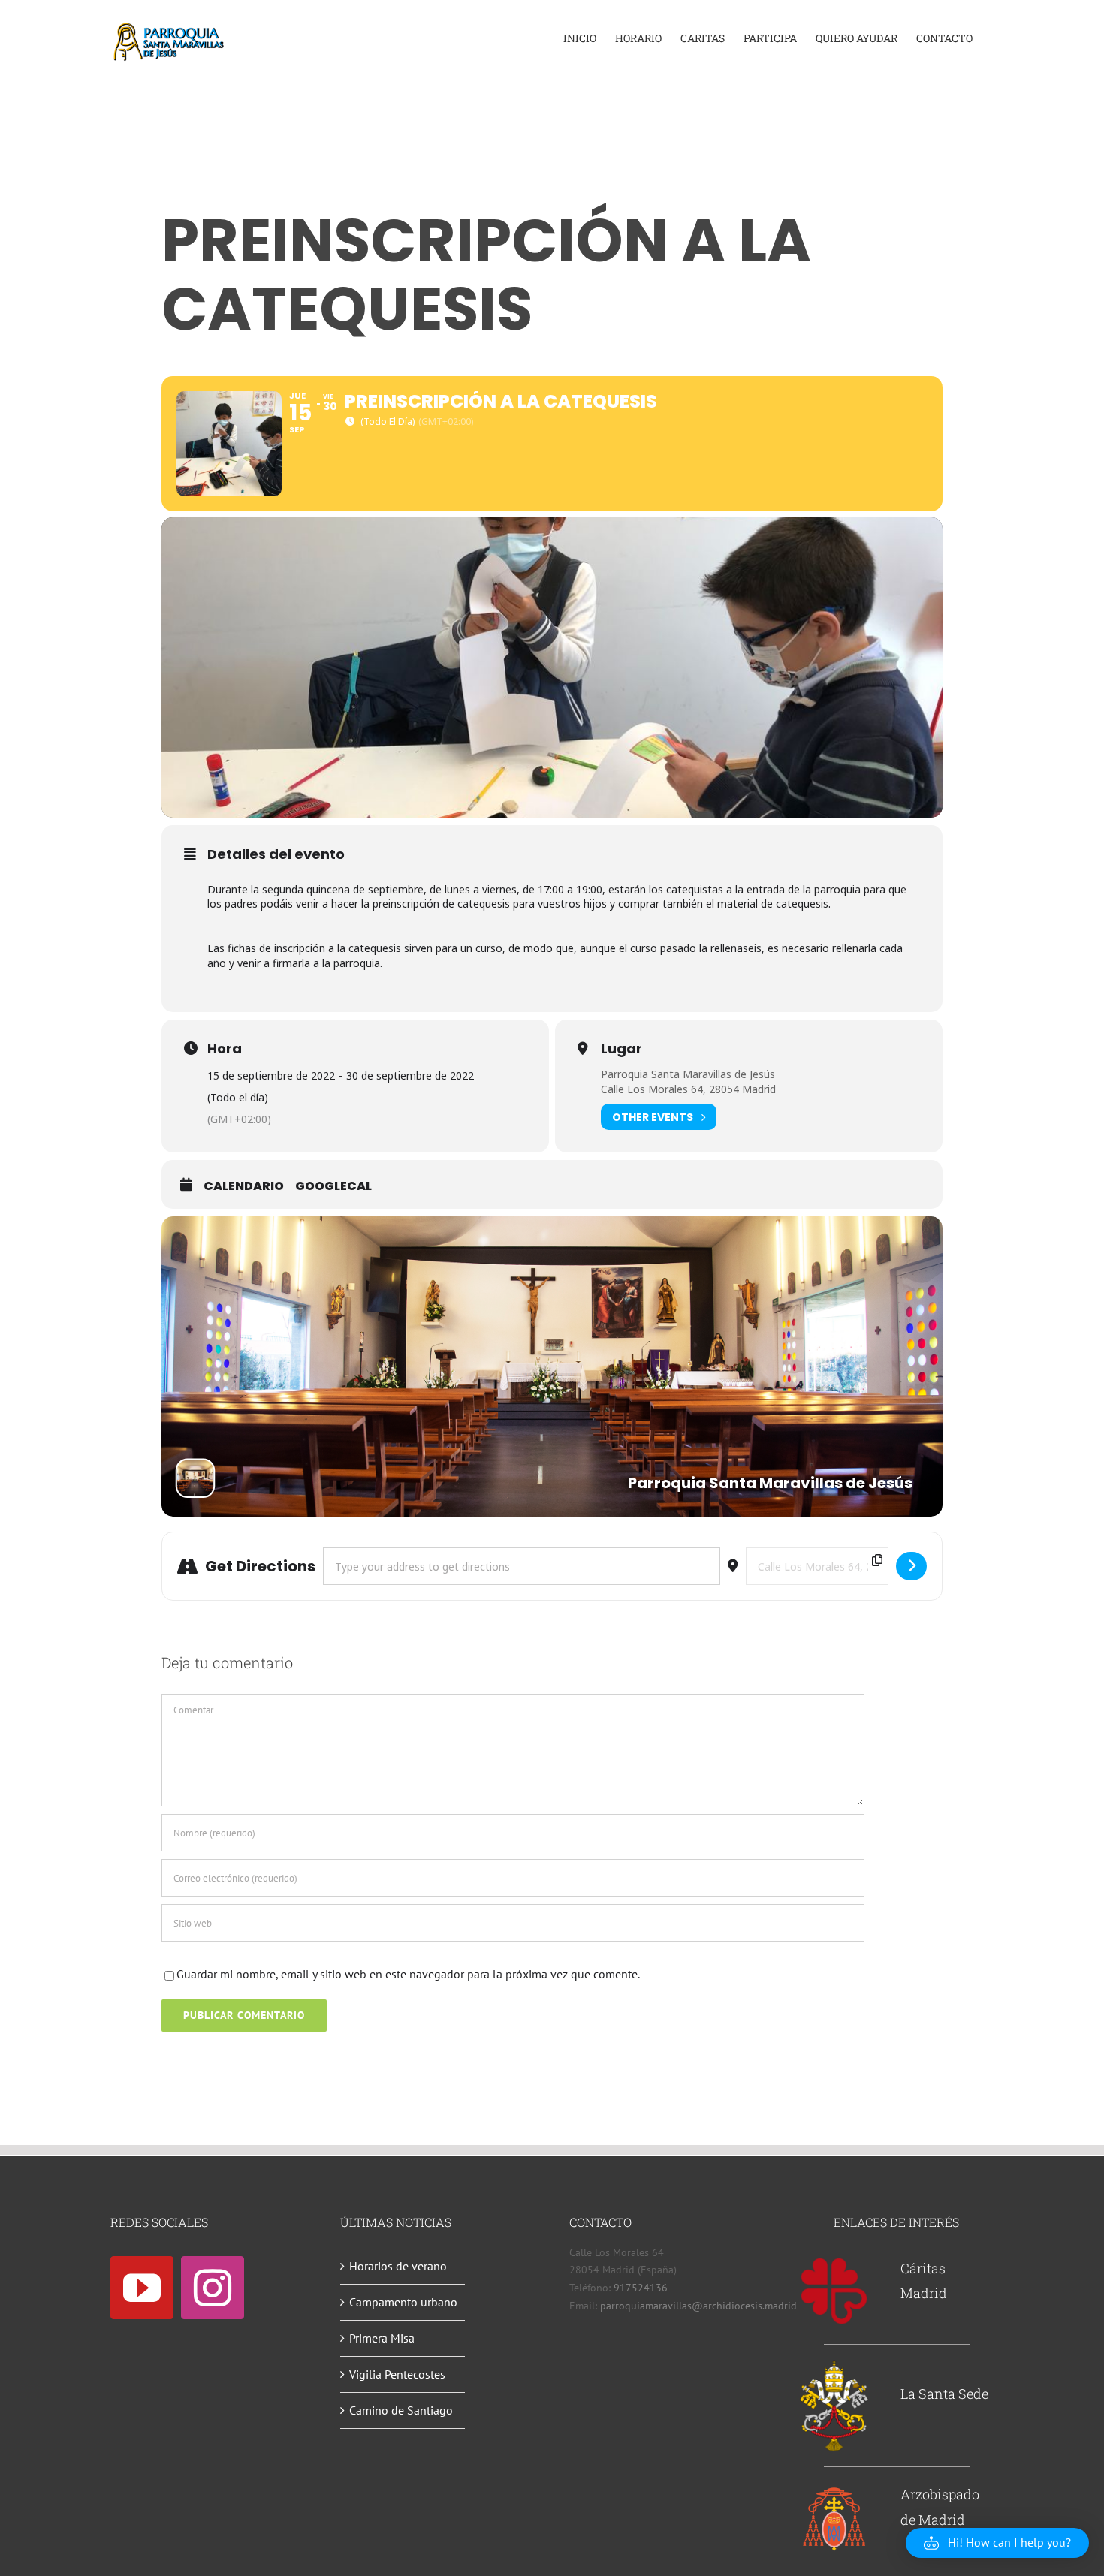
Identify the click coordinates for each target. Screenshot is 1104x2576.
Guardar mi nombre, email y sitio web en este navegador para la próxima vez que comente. (408, 1974)
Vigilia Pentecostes (397, 2374)
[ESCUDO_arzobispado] (834, 2490)
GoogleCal (333, 1186)
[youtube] (142, 2288)
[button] (997, 2543)
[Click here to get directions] (911, 1566)
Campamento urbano (403, 2302)
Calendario (244, 1186)
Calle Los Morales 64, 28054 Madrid (688, 1089)
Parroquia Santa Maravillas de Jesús (688, 1074)
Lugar (621, 1049)
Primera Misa (382, 2338)
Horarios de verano (398, 2266)
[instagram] (213, 2288)
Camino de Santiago (401, 2410)
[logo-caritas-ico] (834, 2262)
